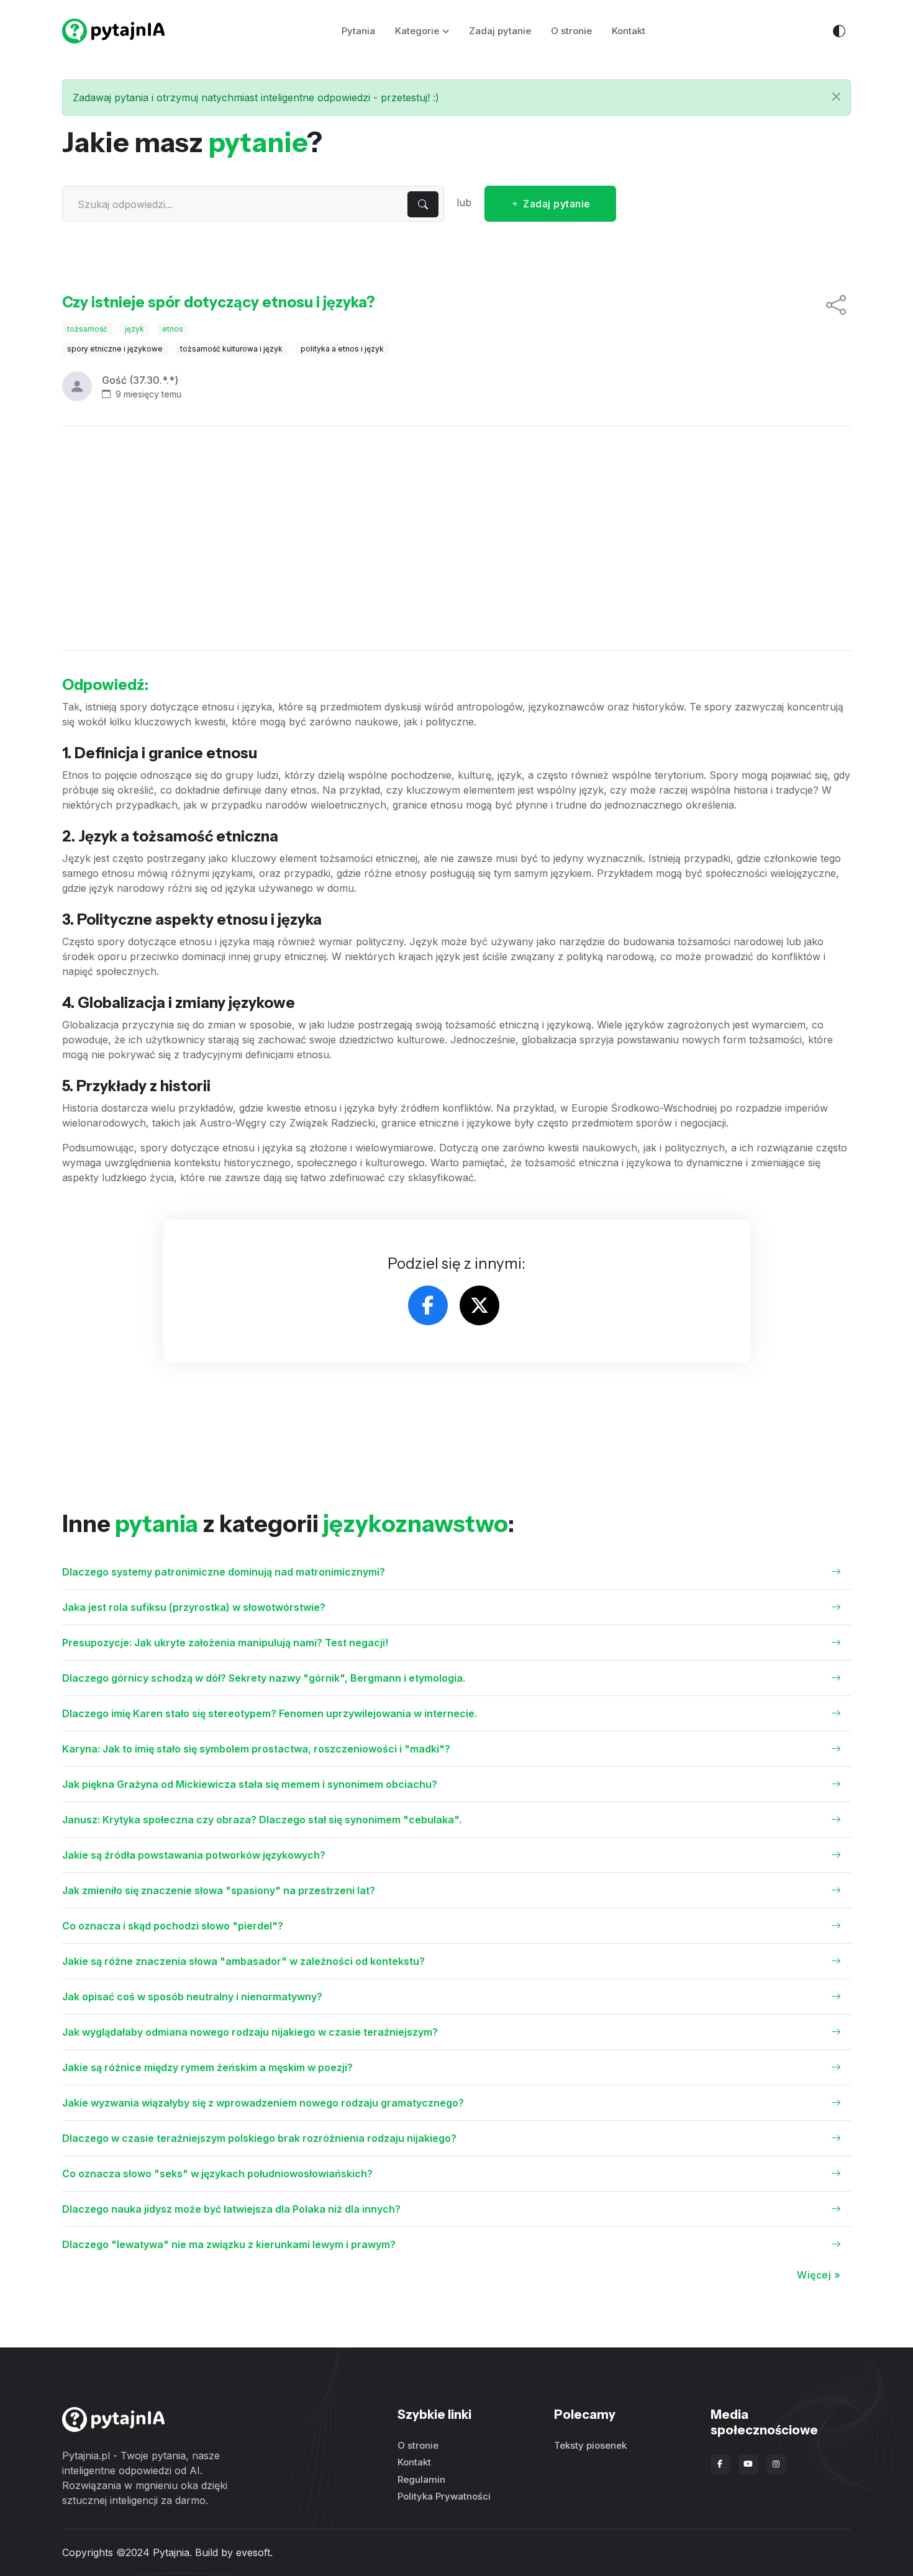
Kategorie (417, 31)
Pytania (358, 31)
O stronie (571, 31)
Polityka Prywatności (444, 2496)
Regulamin (421, 2479)
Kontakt (629, 31)
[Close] (836, 97)
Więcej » (819, 2275)
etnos (173, 329)
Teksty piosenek (590, 2445)
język (134, 329)
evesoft (253, 2552)
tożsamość (87, 329)
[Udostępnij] (836, 306)
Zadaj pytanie (500, 31)
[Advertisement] (457, 538)
